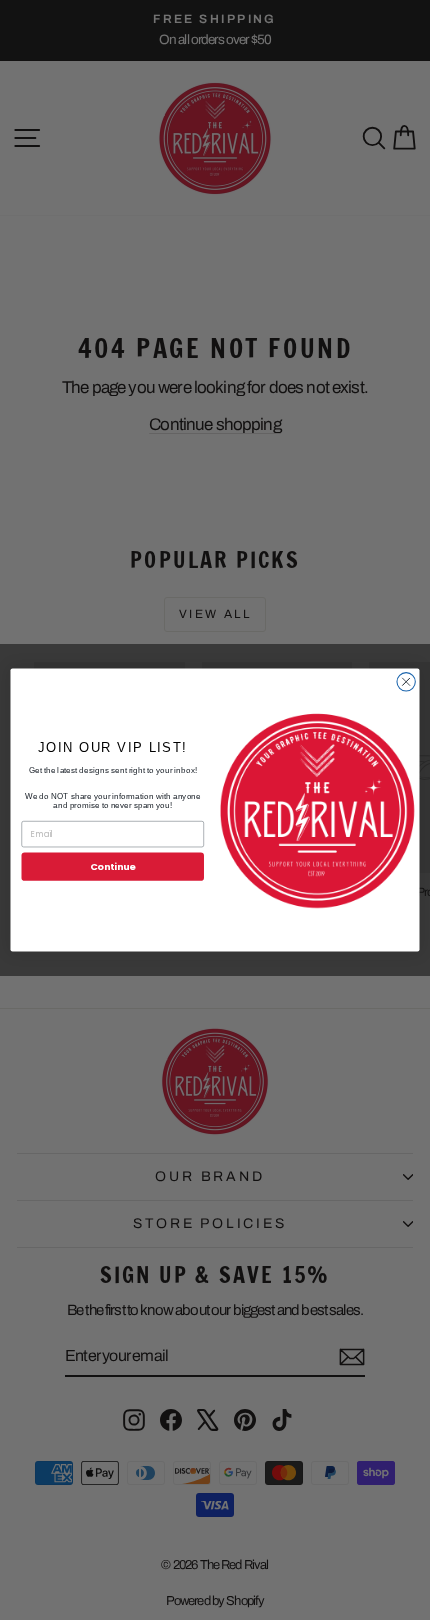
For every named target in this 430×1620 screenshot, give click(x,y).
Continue (113, 866)
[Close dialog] (406, 682)
